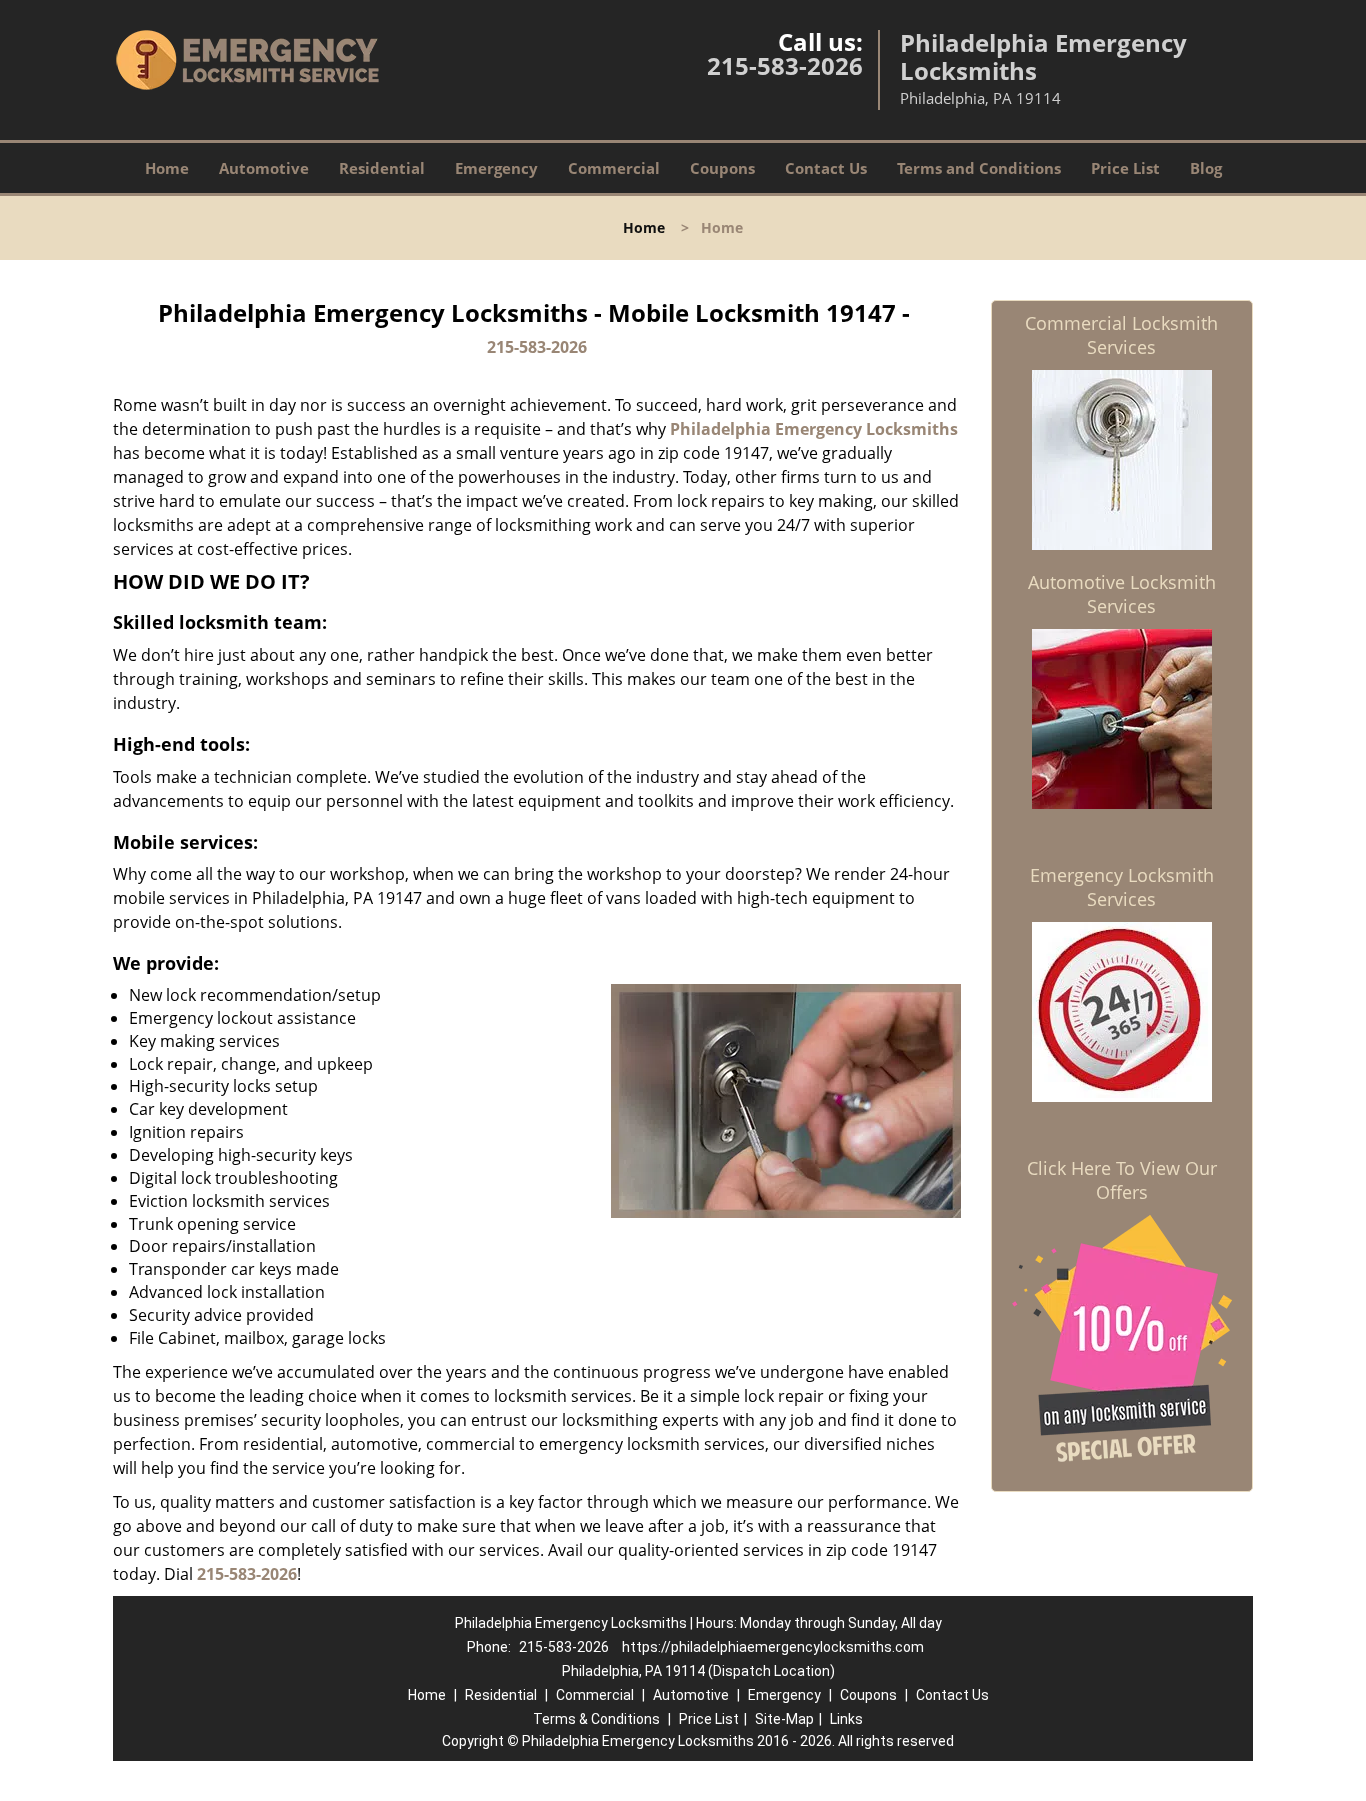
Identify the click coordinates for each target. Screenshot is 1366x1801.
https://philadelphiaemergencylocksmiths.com (773, 1647)
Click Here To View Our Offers (1122, 1180)
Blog (1206, 168)
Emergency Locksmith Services (1122, 887)
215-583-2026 (785, 65)
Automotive (264, 168)
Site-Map (784, 1719)
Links (846, 1719)
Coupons (722, 168)
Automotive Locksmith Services (1122, 594)
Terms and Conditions (979, 168)
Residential (382, 168)
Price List (1125, 168)
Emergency (496, 168)
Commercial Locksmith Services (1121, 335)
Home (167, 168)
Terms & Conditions (596, 1719)
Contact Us (826, 168)
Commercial (614, 168)
